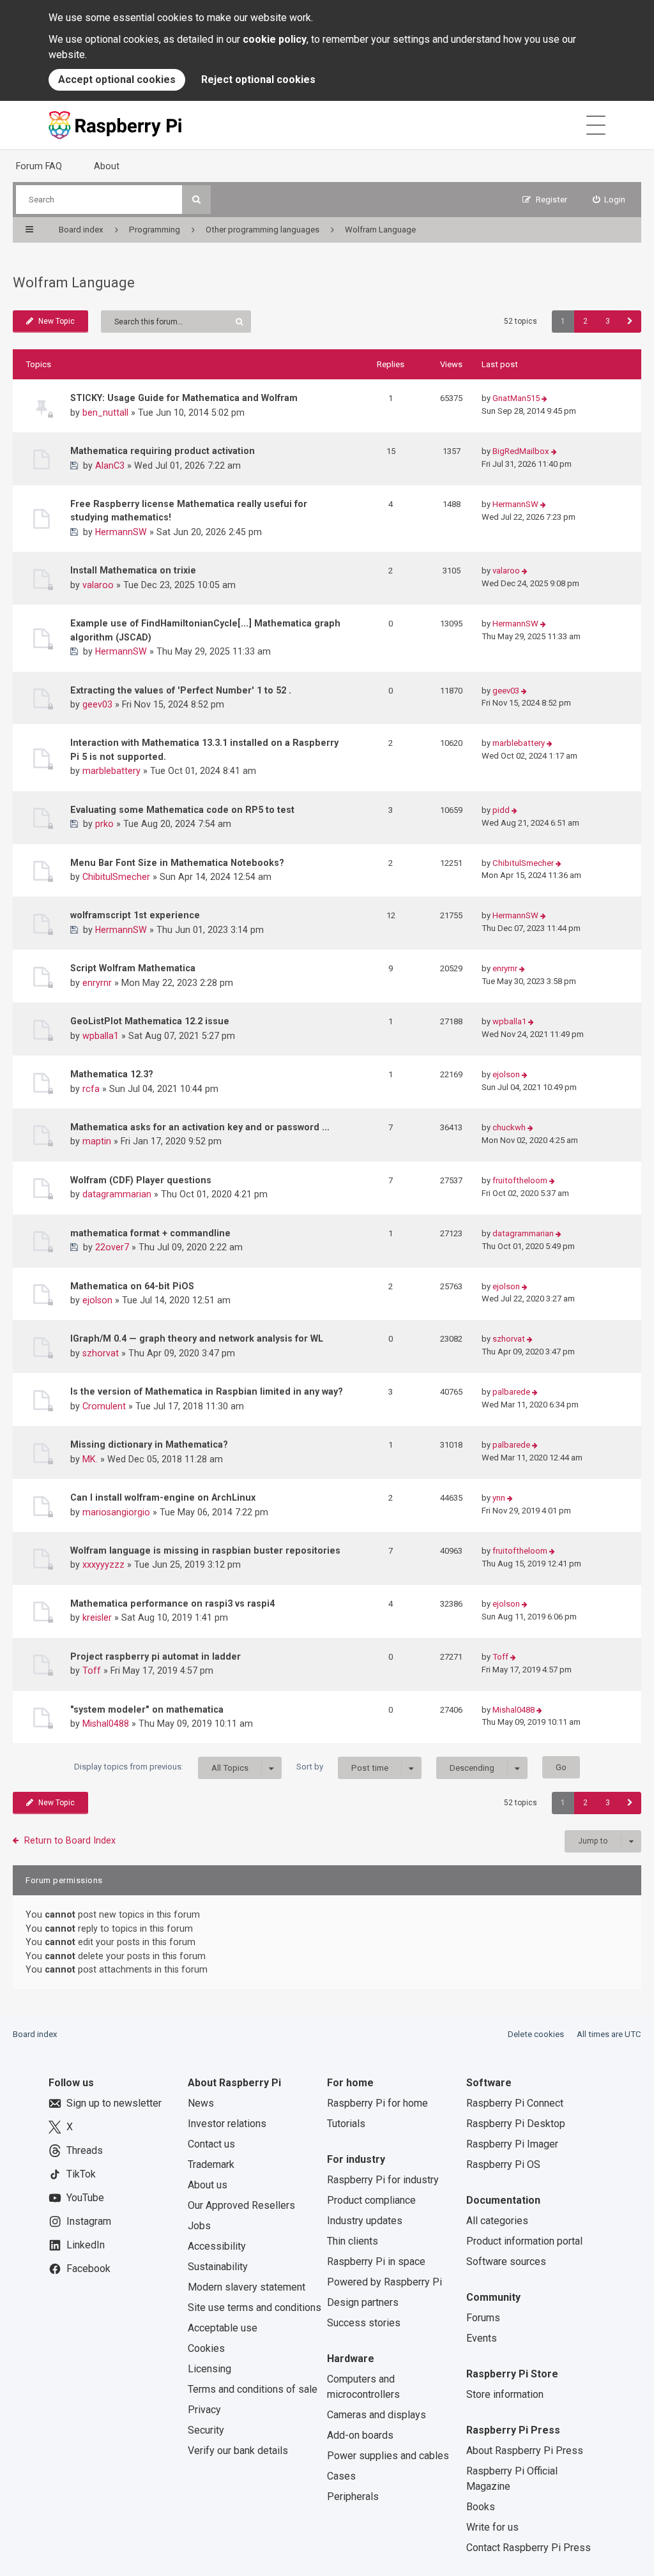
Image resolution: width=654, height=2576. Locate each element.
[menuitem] (609, 200)
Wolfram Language (74, 283)
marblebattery (111, 771)
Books (481, 2507)
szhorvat (101, 1353)
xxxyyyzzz (103, 1565)
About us (208, 2185)
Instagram (89, 2221)
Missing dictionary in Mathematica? (149, 1444)
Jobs (199, 2226)
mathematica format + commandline (150, 1233)
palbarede (511, 1392)
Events (482, 2338)
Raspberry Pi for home (377, 2103)
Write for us (492, 2527)
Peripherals (353, 2496)
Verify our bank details (238, 2451)
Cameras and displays (376, 2415)
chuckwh (509, 1127)
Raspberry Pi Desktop (516, 2124)
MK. (90, 1459)
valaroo (98, 585)
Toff (92, 1671)
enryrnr (97, 983)
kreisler (97, 1618)
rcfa (91, 1089)
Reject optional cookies (258, 80)
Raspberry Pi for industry (383, 2180)
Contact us (211, 2144)
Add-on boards (360, 2435)
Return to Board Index (70, 1840)
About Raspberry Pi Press (525, 2451)
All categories (497, 2221)
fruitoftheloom (520, 1180)
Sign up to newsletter (114, 2103)
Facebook (88, 2269)
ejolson (506, 1074)
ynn (499, 1498)
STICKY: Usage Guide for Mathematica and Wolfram (184, 398)
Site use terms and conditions (255, 2307)
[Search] (196, 200)
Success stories (364, 2323)
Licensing (209, 2369)
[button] (630, 322)
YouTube (85, 2198)
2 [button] (585, 321)
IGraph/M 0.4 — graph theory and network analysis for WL (197, 1338)
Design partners (363, 2302)
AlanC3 (110, 466)
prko (104, 824)
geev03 (97, 704)
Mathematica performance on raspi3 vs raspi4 (172, 1603)
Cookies (206, 2348)
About (107, 166)
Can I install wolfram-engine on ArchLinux (163, 1497)
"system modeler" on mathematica (147, 1709)
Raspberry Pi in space (376, 2262)
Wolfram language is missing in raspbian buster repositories (205, 1550)
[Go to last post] (544, 399)
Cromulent (104, 1406)
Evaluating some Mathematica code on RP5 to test (182, 810)
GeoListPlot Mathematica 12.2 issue (150, 1021)
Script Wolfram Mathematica (133, 968)
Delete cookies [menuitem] (536, 2034)
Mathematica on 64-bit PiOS (132, 1286)
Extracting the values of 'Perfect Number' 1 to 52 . (181, 690)
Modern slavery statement (247, 2287)
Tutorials (346, 2124)
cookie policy (275, 39)
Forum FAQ (39, 166)
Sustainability (218, 2267)
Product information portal (524, 2241)
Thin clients (353, 2241)
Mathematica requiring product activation (163, 451)
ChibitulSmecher (116, 877)
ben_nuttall (105, 413)
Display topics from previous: (161, 1767)
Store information (505, 2394)
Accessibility (217, 2246)
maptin (97, 1141)
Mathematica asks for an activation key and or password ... (200, 1127)
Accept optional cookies (117, 80)
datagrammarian (117, 1194)
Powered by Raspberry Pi (384, 2282)
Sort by (342, 1767)
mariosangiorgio (116, 1512)
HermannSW (121, 532)
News (201, 2103)
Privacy (204, 2410)
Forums (483, 2318)
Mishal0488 (106, 1724)
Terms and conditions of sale (253, 2389)
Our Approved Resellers (241, 2205)
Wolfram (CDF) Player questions (141, 1180)
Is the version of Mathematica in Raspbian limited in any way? (207, 1391)
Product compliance (371, 2200)
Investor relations (227, 2124)
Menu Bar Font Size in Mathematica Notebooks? (177, 863)
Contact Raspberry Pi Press (529, 2548)
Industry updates (365, 2221)
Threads (85, 2150)
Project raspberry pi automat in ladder (156, 1656)
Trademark (211, 2164)
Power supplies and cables (388, 2456)
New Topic (57, 321)
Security (206, 2430)
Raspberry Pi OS (503, 2164)
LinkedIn (86, 2245)
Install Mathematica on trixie (133, 570)
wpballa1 (101, 1036)
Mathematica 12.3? (112, 1074)
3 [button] (608, 321)
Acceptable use (223, 2328)
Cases (341, 2476)
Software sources (506, 2262)
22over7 (112, 1247)
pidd (501, 810)
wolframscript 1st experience (135, 915)
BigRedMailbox (521, 451)
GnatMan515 (516, 398)
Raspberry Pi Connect (515, 2103)
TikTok (81, 2174)
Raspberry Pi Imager (512, 2144)
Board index (35, 2034)
